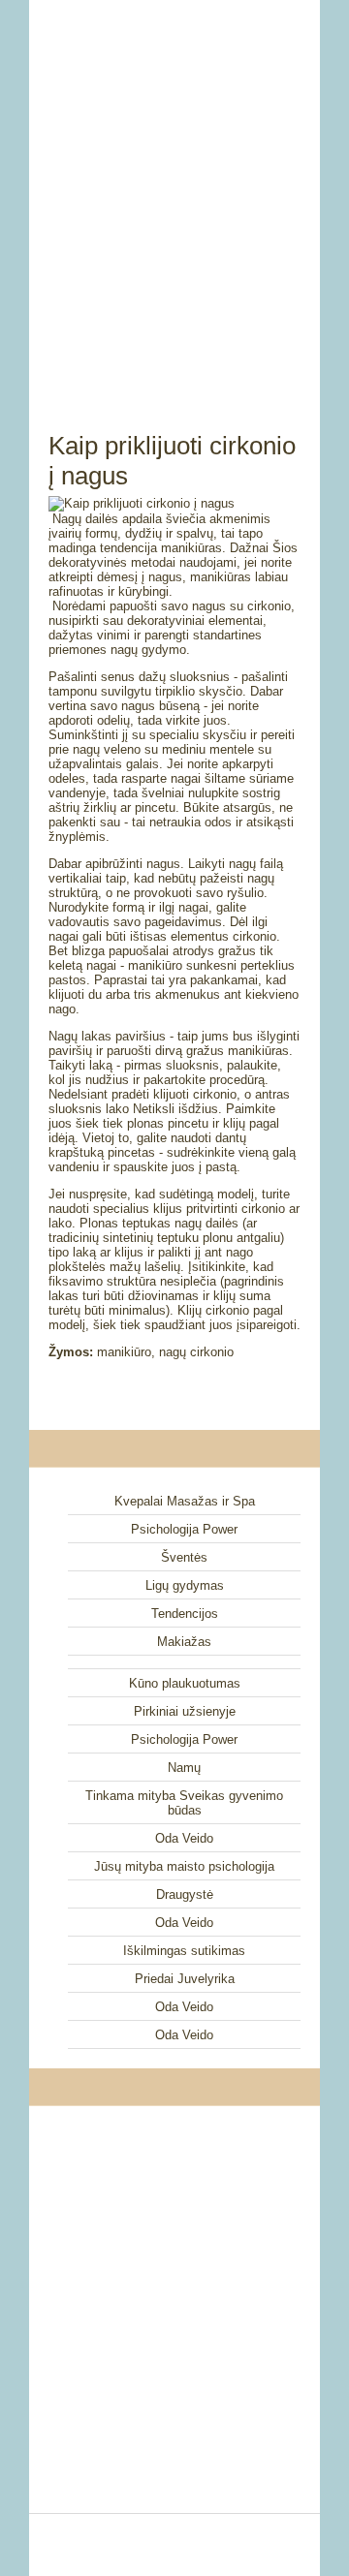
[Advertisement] (174, 194)
